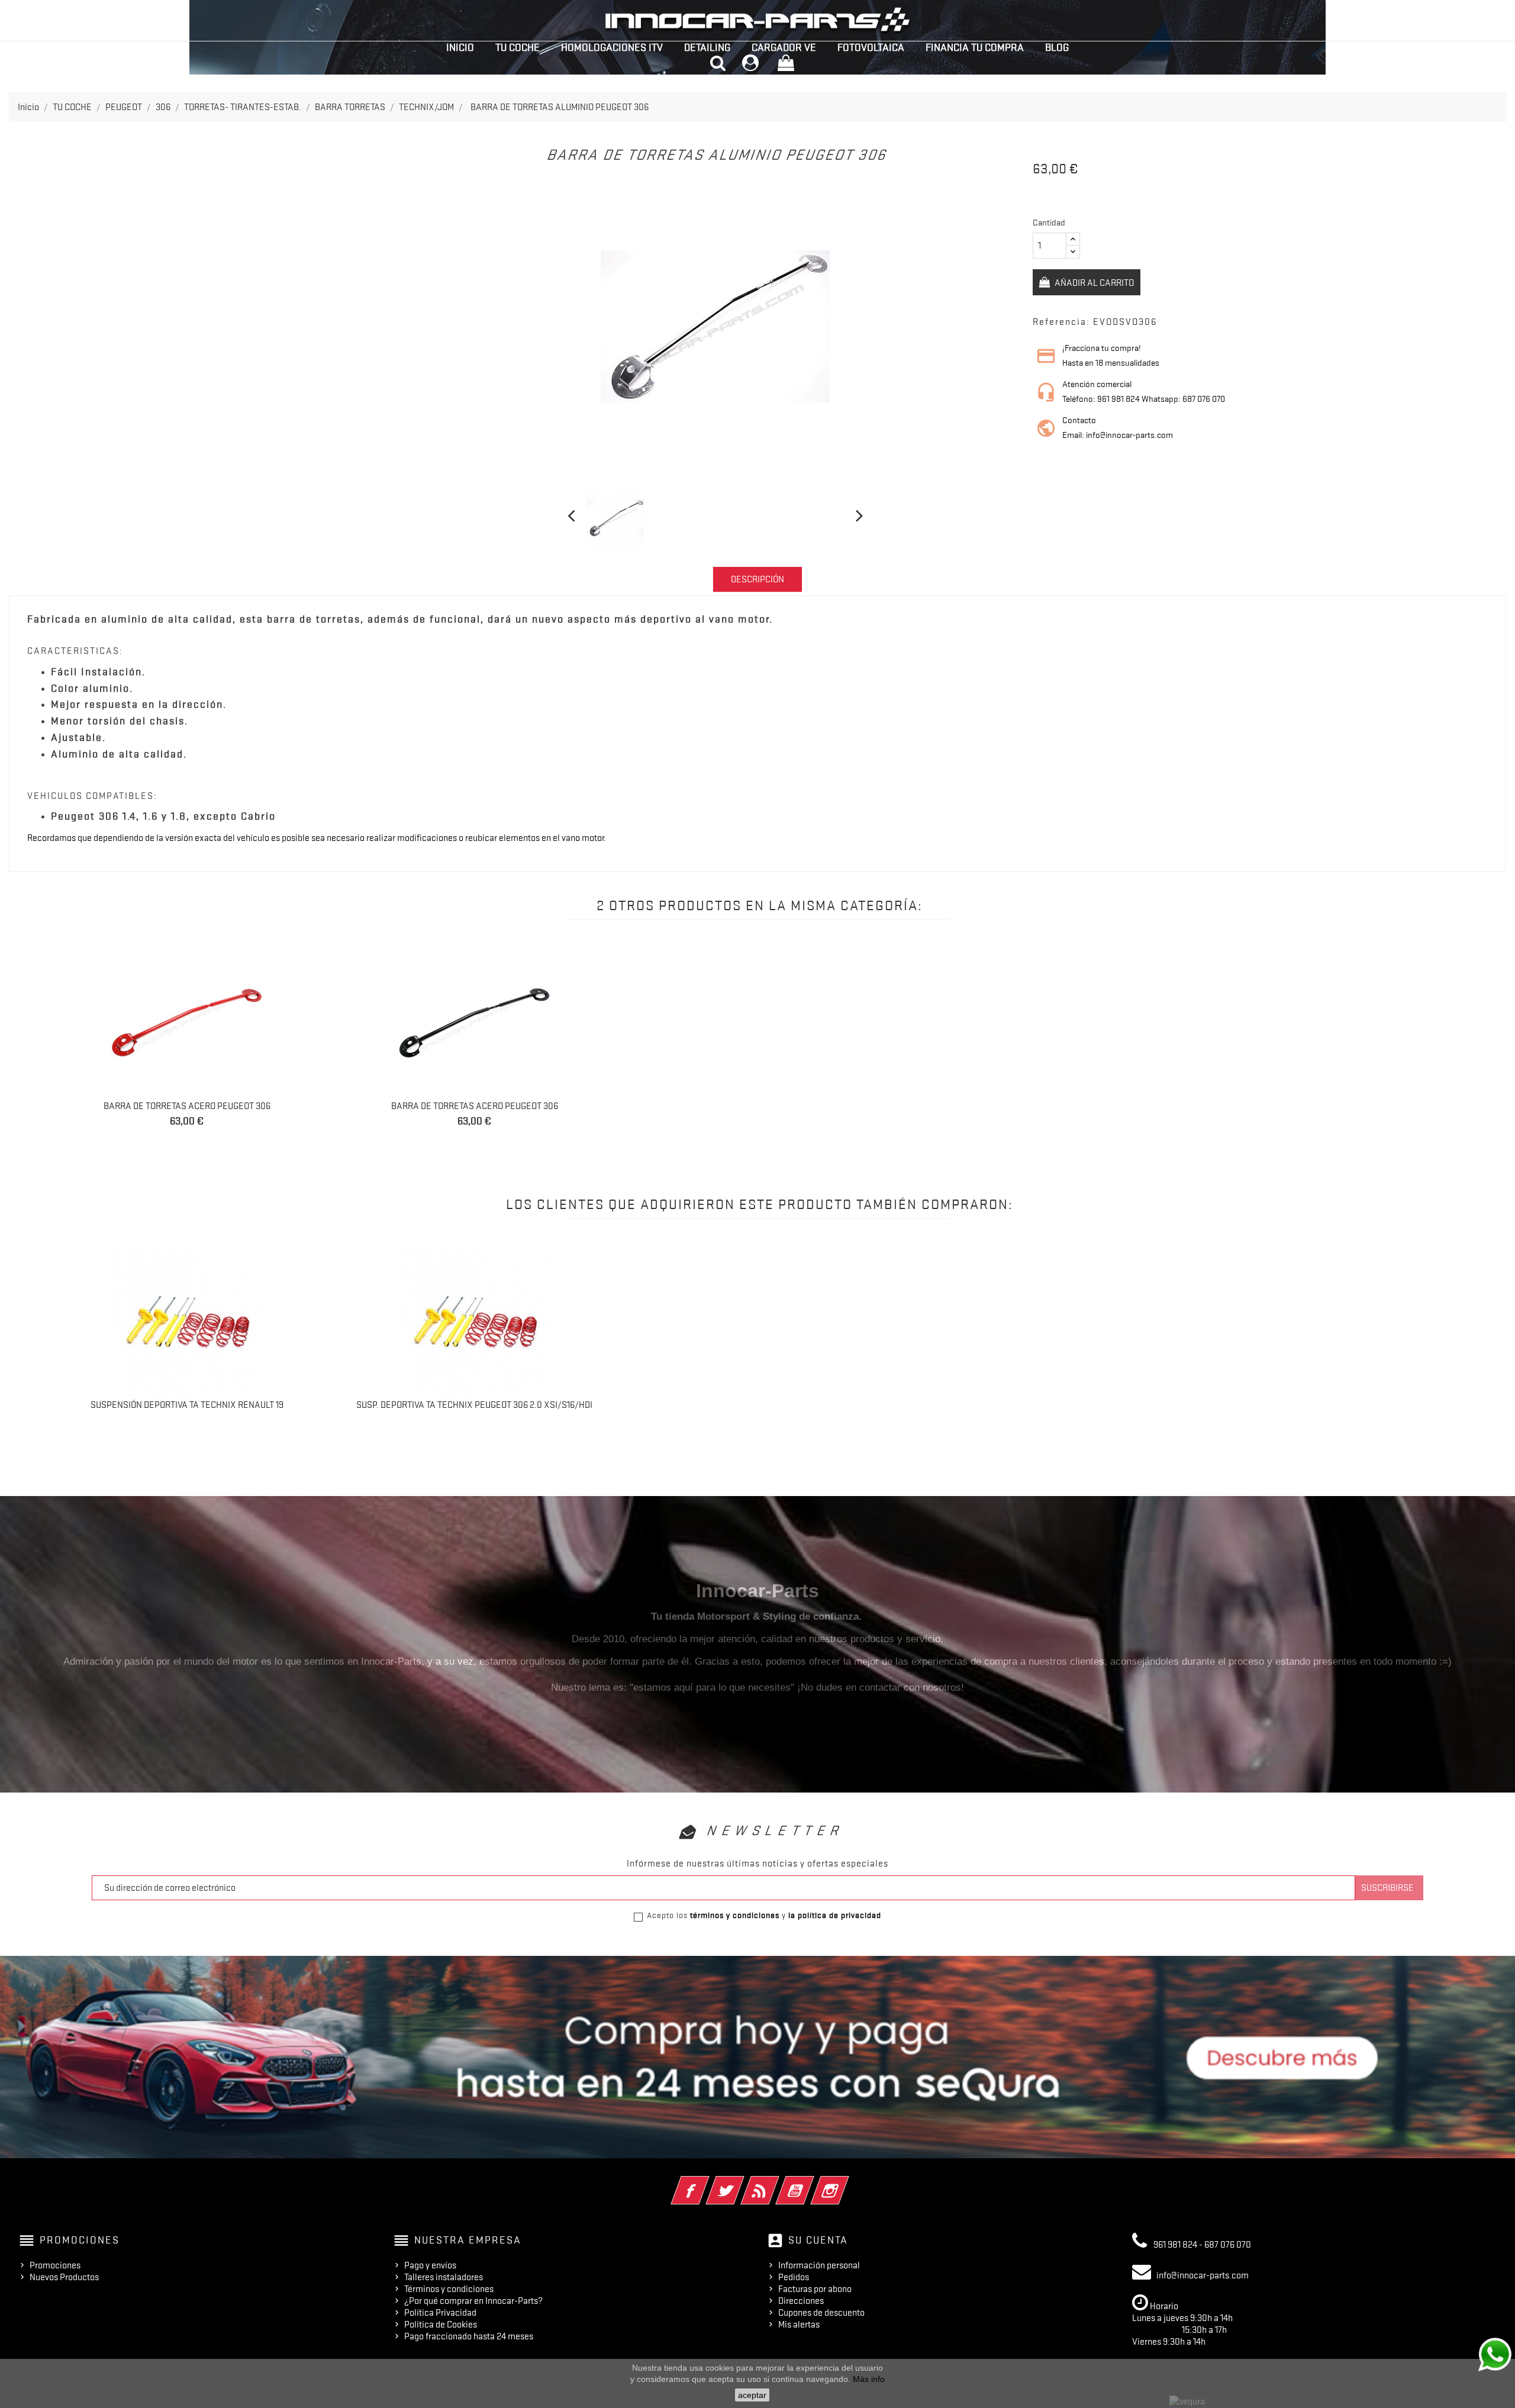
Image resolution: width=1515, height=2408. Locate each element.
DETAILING (707, 47)
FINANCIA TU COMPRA (975, 47)
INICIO (460, 47)
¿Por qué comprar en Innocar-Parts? (473, 2301)
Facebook (706, 2183)
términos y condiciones (735, 1915)
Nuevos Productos (64, 2277)
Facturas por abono (815, 2289)
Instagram (846, 2183)
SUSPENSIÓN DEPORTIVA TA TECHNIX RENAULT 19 (187, 1405)
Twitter (741, 2183)
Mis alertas (799, 2325)
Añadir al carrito (1093, 283)
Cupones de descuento (821, 2313)
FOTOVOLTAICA (871, 47)
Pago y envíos (430, 2265)
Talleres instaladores (444, 2277)
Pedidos (794, 2277)
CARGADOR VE (784, 47)
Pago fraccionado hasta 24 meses (469, 2336)
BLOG (1057, 47)
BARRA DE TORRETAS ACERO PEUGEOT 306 (187, 1106)
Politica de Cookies (441, 2325)
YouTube (811, 2183)
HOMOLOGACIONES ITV (612, 47)
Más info (869, 2379)
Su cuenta (818, 2240)
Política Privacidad (440, 2313)
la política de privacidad (835, 1915)
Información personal (819, 2265)
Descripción (757, 579)
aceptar (752, 2395)
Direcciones (801, 2301)
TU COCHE (518, 47)
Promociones (55, 2265)
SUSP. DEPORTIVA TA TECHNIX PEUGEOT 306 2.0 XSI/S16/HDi (474, 1405)
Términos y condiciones (449, 2289)
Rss (776, 2183)
